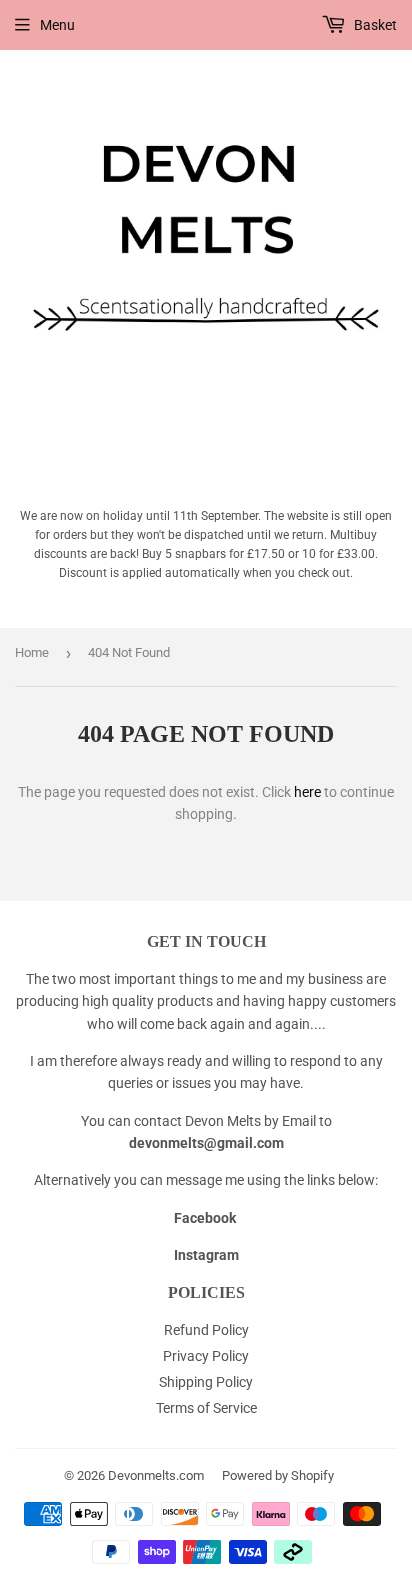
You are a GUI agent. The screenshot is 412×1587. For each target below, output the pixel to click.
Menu (57, 25)
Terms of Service (206, 1408)
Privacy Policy (206, 1356)
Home (32, 652)
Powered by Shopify (278, 1475)
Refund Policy (206, 1330)
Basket (374, 25)
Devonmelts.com (156, 1475)
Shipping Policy (206, 1382)
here (307, 792)
